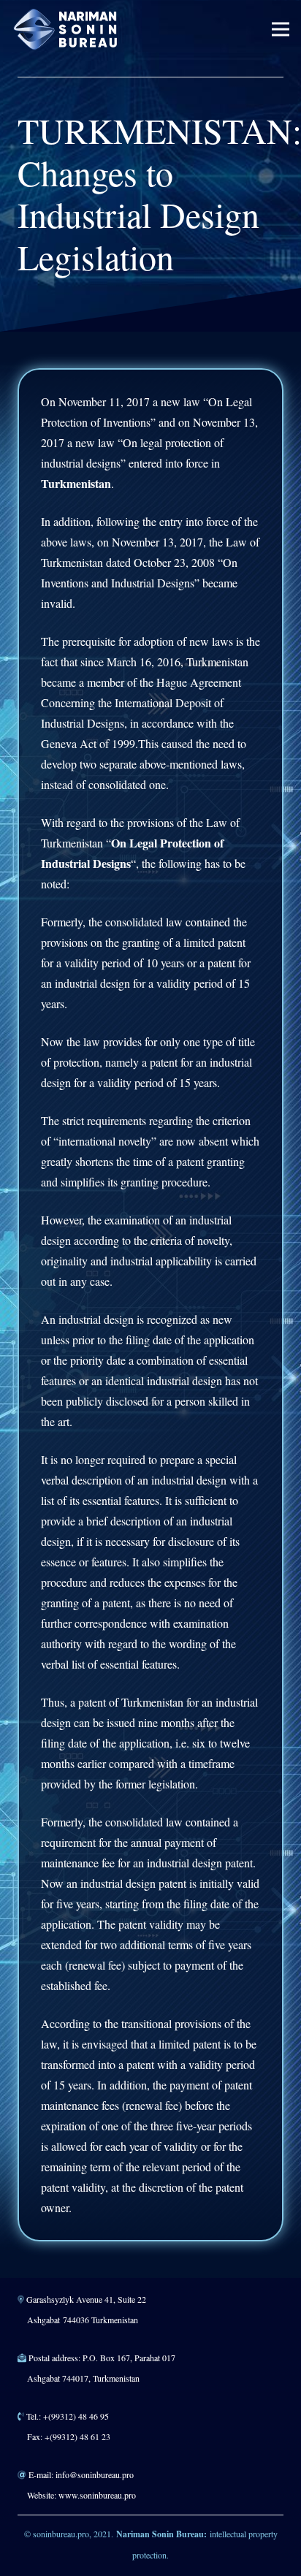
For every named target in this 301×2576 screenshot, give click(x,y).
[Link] (66, 29)
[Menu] (281, 29)
